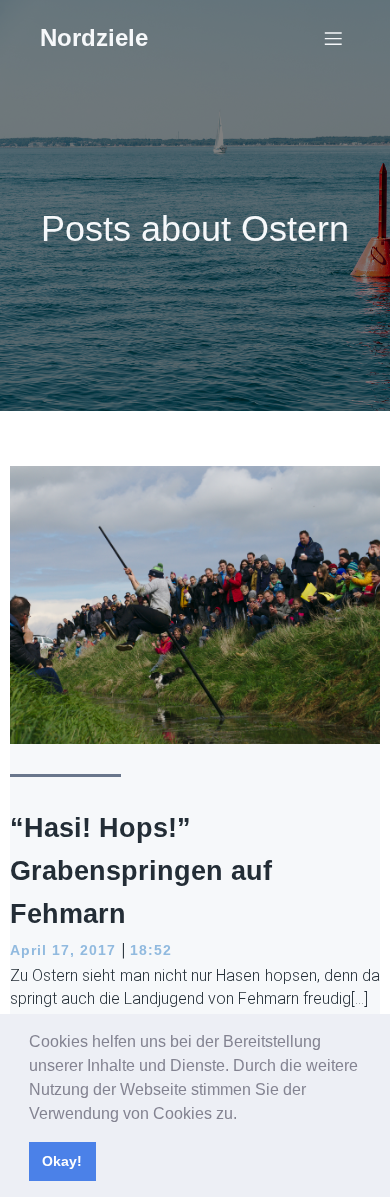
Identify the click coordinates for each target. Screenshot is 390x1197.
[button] (244, 1115)
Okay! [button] (62, 1161)
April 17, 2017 (63, 950)
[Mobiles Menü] (333, 38)
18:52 (151, 950)
